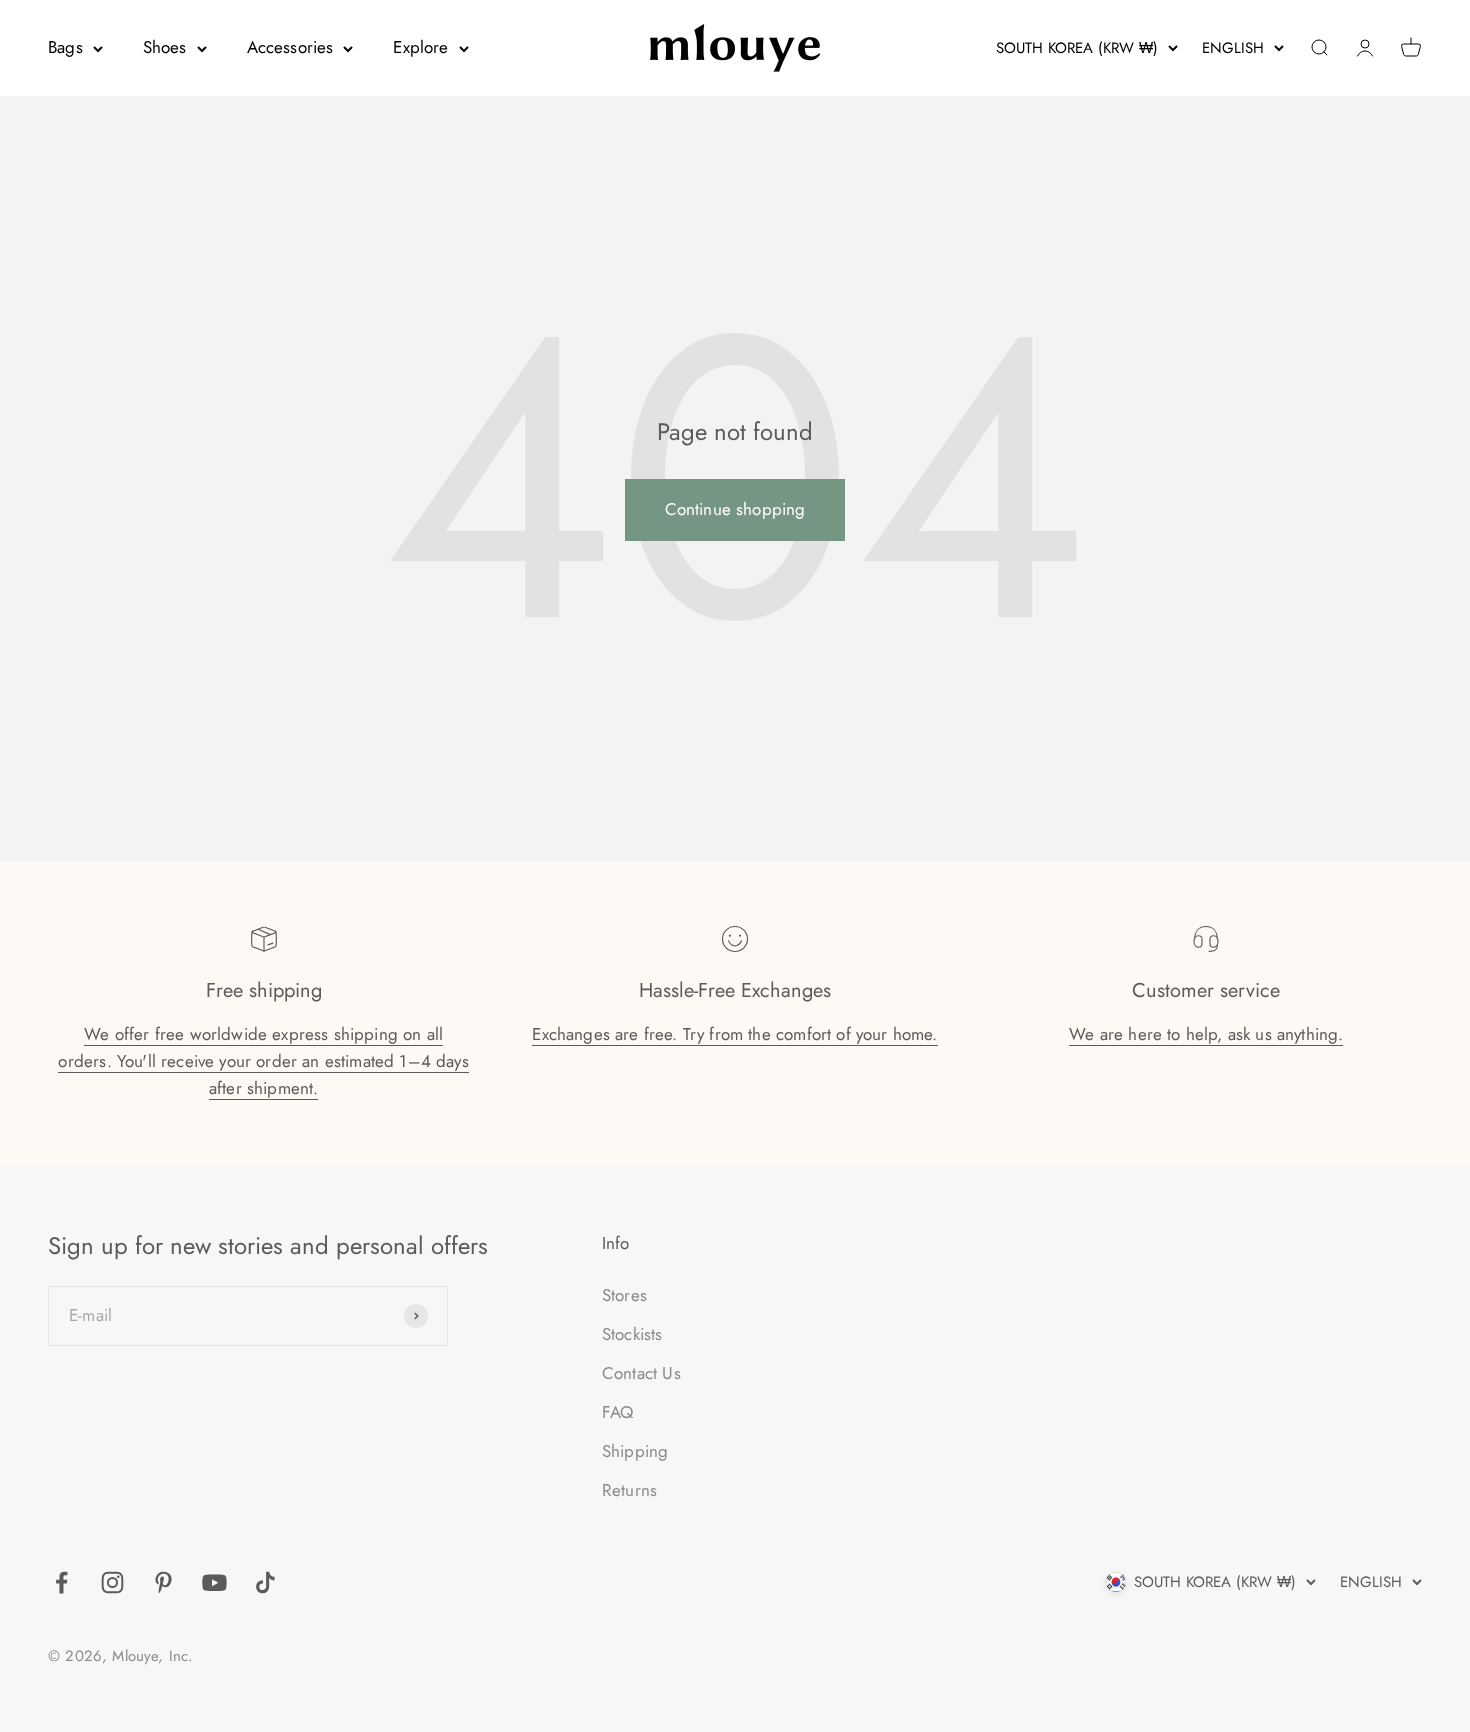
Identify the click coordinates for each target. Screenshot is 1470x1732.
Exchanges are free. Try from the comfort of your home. (734, 1034)
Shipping (635, 1451)
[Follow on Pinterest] (163, 1582)
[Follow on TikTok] (265, 1582)
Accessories (290, 47)
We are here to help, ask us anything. (1206, 1034)
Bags (65, 47)
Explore (420, 47)
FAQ (618, 1412)
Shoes (165, 47)
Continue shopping (735, 509)
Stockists (632, 1334)
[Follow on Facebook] (61, 1582)
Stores (624, 1295)
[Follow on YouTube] (214, 1582)
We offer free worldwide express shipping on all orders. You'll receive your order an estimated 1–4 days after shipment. (263, 1061)
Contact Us (641, 1373)
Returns (629, 1490)
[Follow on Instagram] (112, 1582)
